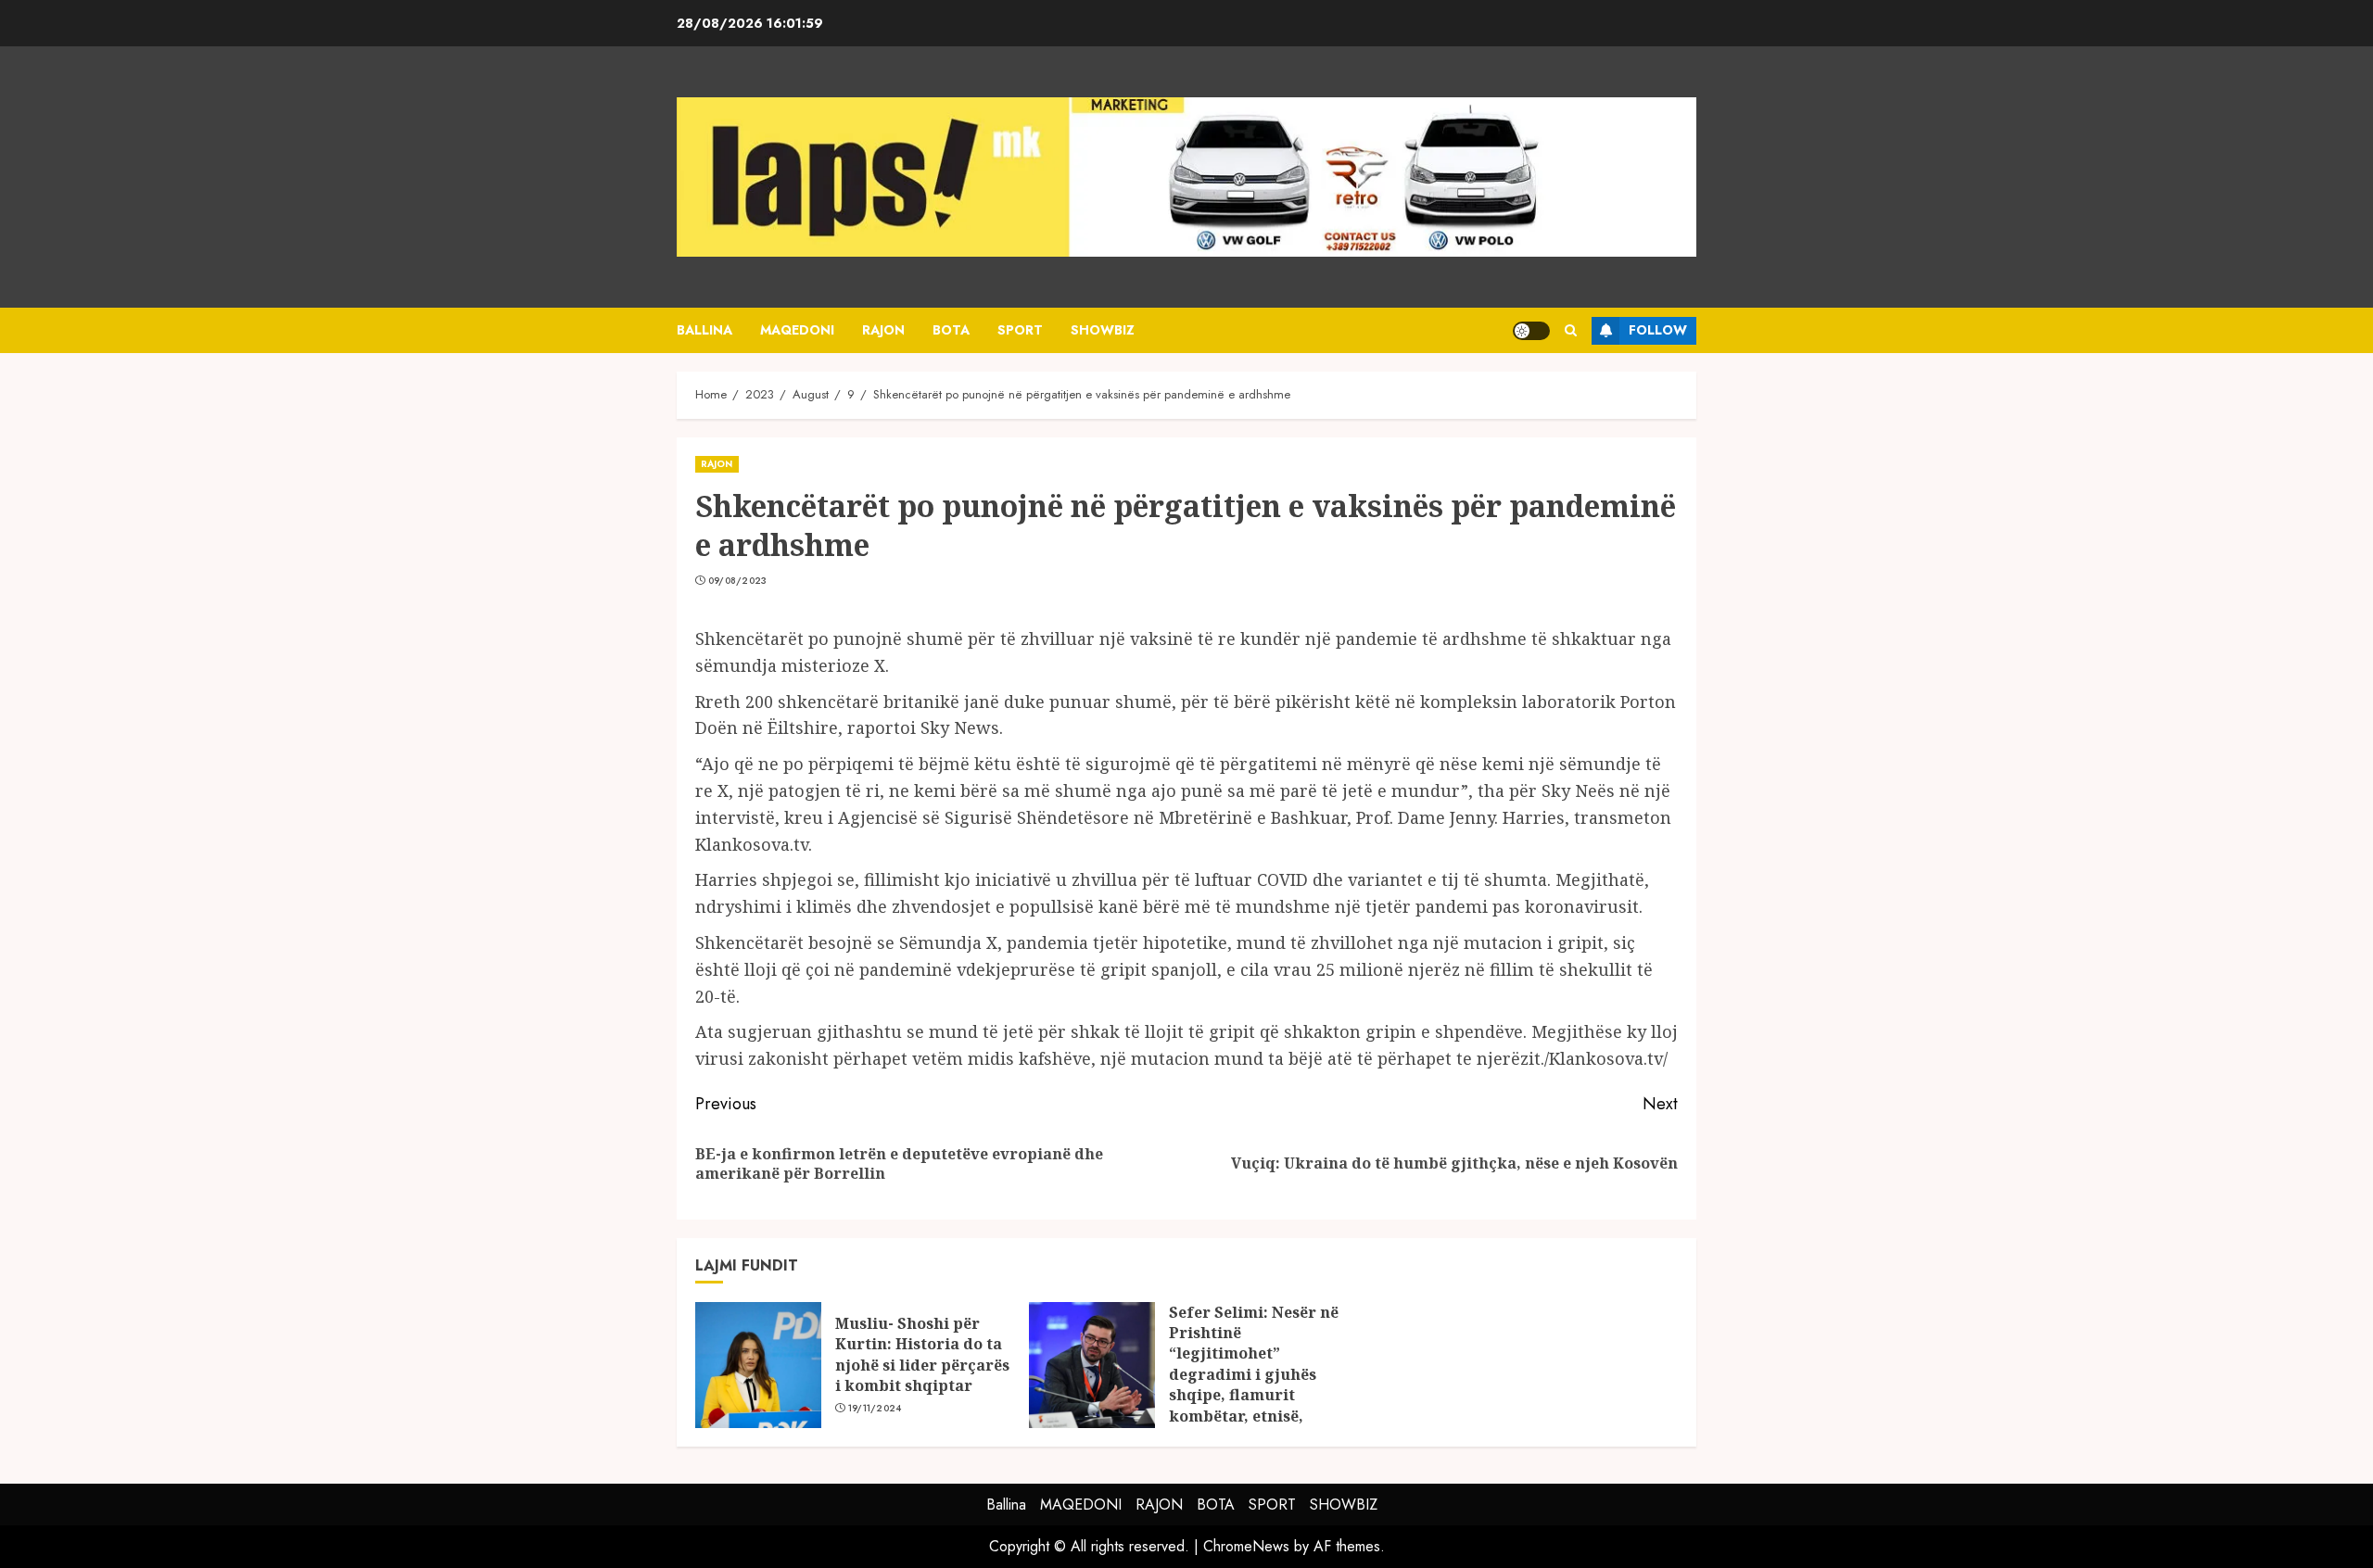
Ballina (704, 330)
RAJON (883, 330)
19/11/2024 (875, 1409)
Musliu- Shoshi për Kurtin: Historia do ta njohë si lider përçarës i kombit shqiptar (922, 1354)
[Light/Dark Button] (1531, 331)
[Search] (1571, 330)
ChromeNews (1246, 1546)
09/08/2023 (738, 581)
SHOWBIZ (1103, 330)
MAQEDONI (797, 330)
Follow (1658, 330)
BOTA (951, 330)
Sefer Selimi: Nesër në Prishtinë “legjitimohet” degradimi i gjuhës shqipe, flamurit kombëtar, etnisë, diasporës (1254, 1374)
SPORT (1020, 330)
